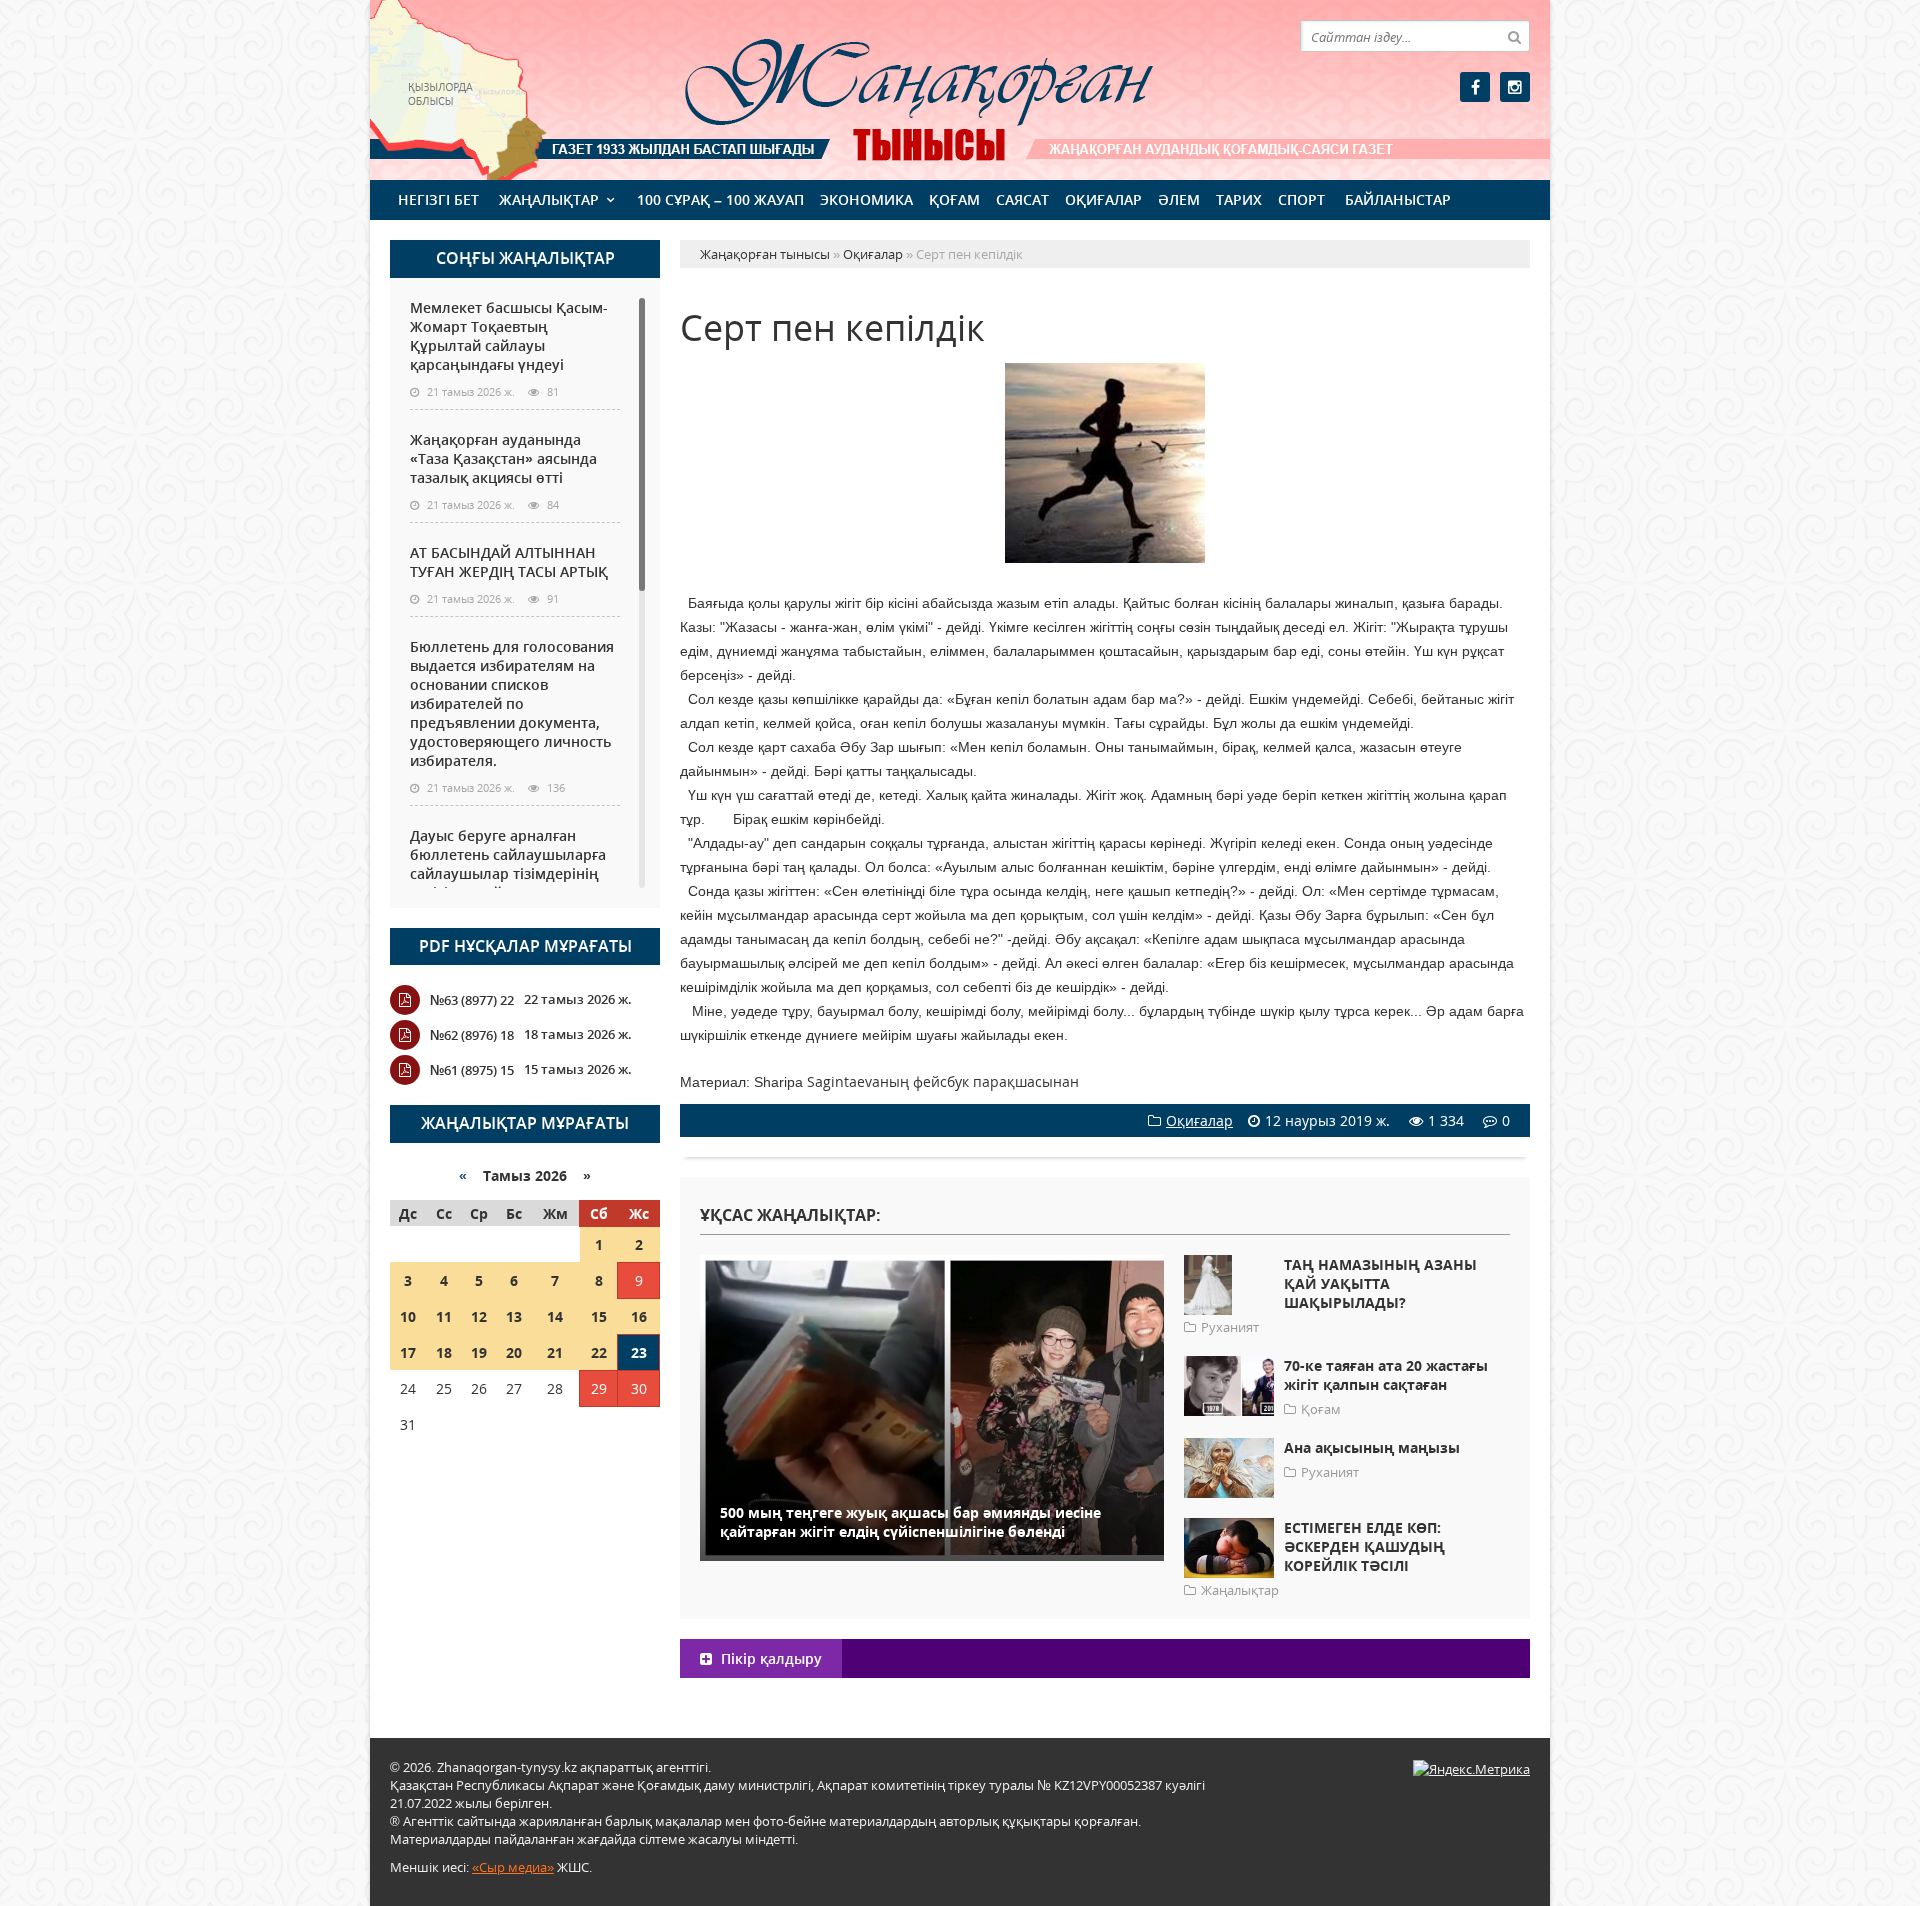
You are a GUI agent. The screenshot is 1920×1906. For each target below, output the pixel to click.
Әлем (1179, 199)
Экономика (866, 199)
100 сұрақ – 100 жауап (720, 199)
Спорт (1301, 199)
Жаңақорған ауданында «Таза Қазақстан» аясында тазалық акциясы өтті (503, 458)
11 (444, 1316)
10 (408, 1316)
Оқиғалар (1103, 199)
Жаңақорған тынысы (890, 87)
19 (479, 1352)
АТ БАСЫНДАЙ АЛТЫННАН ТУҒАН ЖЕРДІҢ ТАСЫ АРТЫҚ (509, 562)
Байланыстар (1398, 199)
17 (408, 1352)
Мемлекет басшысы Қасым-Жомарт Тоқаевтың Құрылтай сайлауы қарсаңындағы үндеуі (509, 336)
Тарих (1239, 199)
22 (599, 1352)
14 (555, 1316)
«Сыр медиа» (513, 1867)
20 (514, 1352)
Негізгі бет (438, 199)
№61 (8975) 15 (472, 1070)
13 (514, 1316)
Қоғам (954, 199)
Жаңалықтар (549, 199)
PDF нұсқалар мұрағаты (525, 946)
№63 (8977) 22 (472, 1000)
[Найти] (1514, 36)
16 (639, 1316)
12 (479, 1316)
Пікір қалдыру (769, 1658)
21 (555, 1352)
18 (444, 1352)
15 (599, 1316)
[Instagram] (1515, 87)
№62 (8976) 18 (472, 1035)
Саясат (1022, 199)
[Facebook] (1475, 87)
